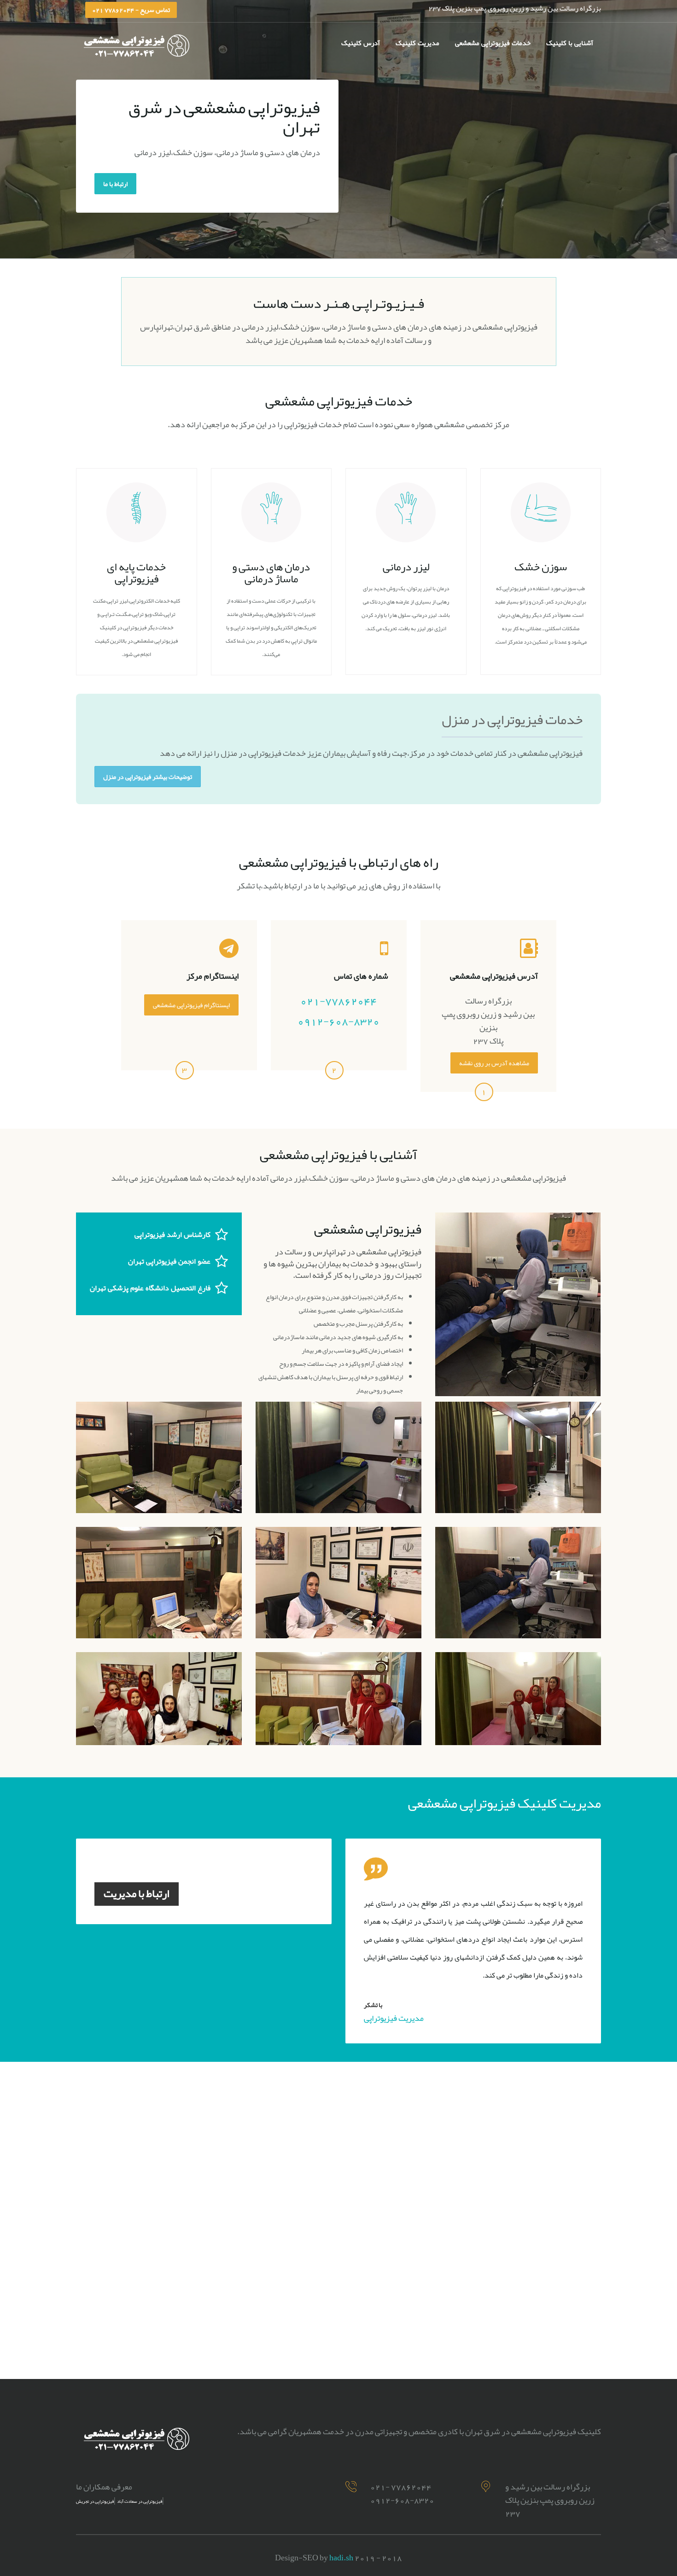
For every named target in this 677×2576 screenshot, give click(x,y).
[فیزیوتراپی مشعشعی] (338, 129)
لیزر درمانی (406, 567)
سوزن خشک (541, 567)
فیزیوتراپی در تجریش (95, 2501)
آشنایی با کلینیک (570, 43)
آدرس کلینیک (361, 43)
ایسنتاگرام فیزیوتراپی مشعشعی (191, 1005)
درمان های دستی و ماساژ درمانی (271, 573)
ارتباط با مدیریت (137, 1893)
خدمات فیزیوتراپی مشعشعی (493, 43)
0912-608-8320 (338, 1021)
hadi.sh (341, 2558)
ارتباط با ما (115, 184)
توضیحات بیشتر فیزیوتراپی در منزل (148, 777)
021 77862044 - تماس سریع (131, 10)
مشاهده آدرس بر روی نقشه (494, 1063)
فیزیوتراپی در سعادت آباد (140, 2501)
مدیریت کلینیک (417, 43)
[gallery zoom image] (159, 1457)
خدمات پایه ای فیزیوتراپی (136, 573)
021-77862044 (338, 1001)
